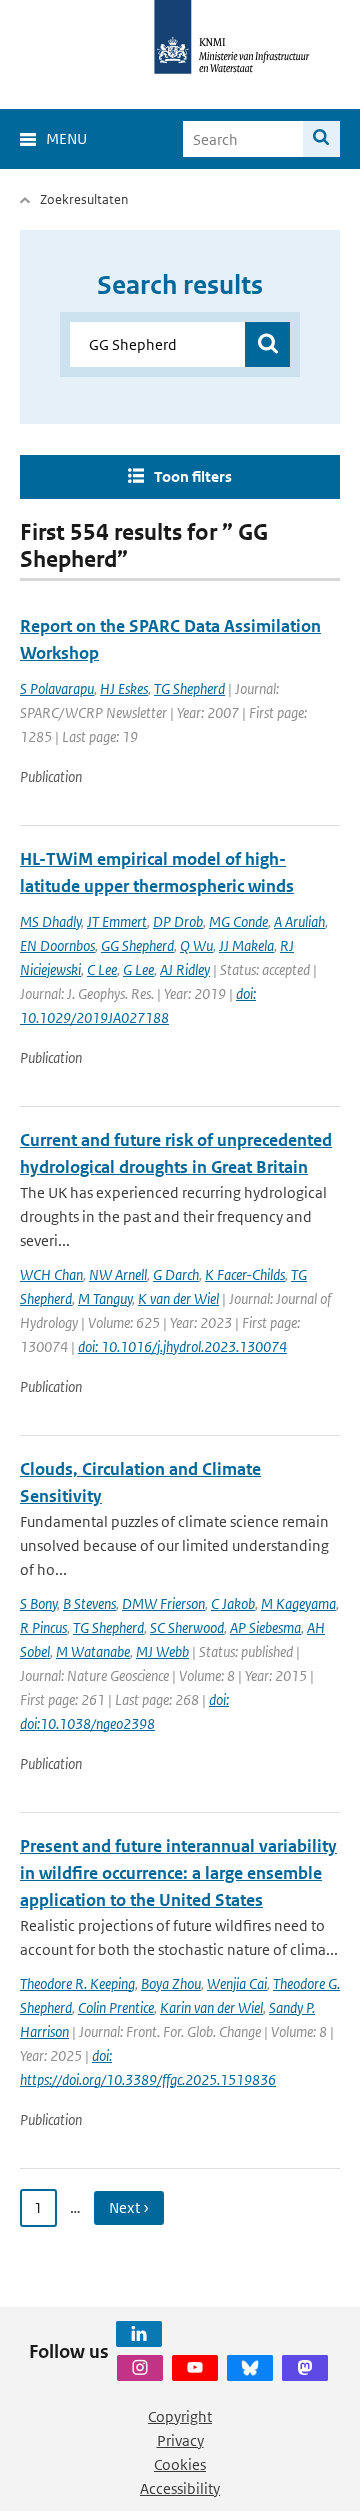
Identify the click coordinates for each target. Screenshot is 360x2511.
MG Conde (238, 921)
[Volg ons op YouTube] (195, 2368)
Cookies (180, 2464)
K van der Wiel (178, 1298)
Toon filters (193, 476)
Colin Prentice (116, 2007)
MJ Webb (162, 1651)
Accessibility (180, 2488)
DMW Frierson (163, 1603)
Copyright (180, 2416)
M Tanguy (105, 1298)
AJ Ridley (185, 969)
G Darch (176, 1274)
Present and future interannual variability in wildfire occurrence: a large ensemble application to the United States (178, 1873)
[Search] (321, 139)
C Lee (102, 969)
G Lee (138, 969)
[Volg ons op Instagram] (140, 2368)
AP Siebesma (265, 1627)
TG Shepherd (189, 688)
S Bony (38, 1603)
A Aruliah (299, 921)
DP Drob (178, 921)
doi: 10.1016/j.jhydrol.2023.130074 (182, 1346)
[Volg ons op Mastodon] (305, 2368)
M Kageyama (298, 1603)
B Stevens (89, 1603)
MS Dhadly (50, 921)
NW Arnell (118, 1274)
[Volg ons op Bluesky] (250, 2368)
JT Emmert (117, 921)
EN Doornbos (57, 945)
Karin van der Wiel (211, 2007)
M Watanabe (93, 1651)
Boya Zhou (171, 1983)
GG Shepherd (137, 945)
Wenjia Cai (237, 1983)
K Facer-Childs (245, 1274)
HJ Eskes (124, 688)
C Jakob (233, 1603)
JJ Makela (246, 945)
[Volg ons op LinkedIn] (139, 2334)
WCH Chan (51, 1274)
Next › (129, 2207)
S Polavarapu (57, 688)
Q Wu (196, 945)
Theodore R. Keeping (77, 1983)
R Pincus (43, 1627)
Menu (66, 138)
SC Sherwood (187, 1627)
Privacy (180, 2440)
